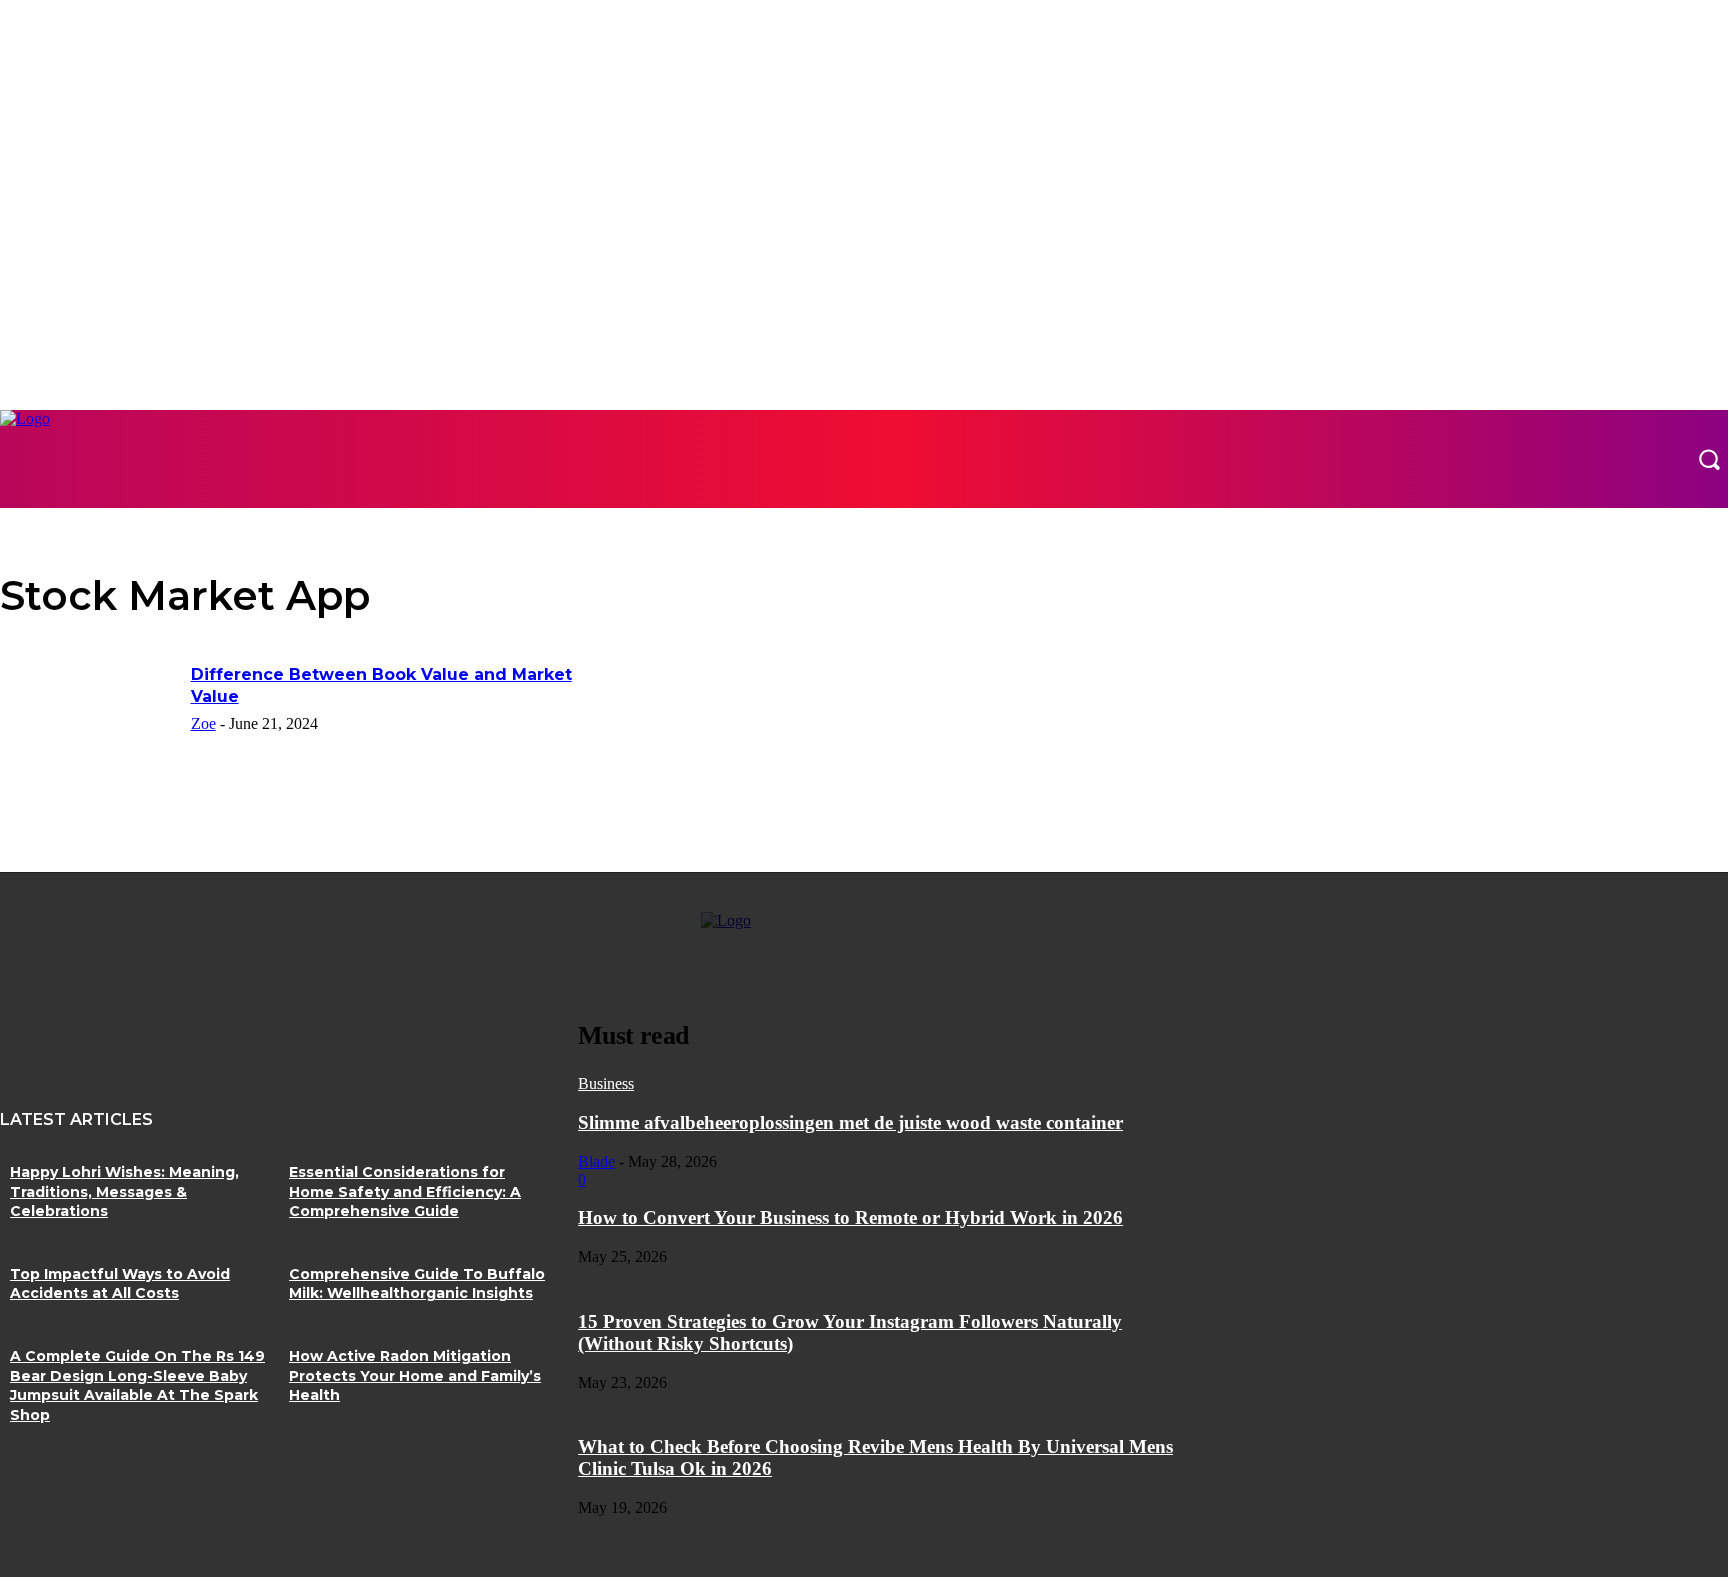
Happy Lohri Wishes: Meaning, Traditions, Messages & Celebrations (124, 1191)
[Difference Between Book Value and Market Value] (89, 726)
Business (606, 1083)
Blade (596, 1161)
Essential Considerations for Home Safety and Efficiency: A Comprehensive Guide (405, 1191)
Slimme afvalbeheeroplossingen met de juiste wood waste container (850, 1122)
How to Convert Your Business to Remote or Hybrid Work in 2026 (850, 1217)
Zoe (203, 723)
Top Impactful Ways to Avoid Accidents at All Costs (120, 1284)
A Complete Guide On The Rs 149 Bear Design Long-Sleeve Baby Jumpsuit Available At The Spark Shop (137, 1385)
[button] (1709, 459)
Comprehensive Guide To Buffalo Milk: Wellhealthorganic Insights (417, 1284)
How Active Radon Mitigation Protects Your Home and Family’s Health (415, 1375)
